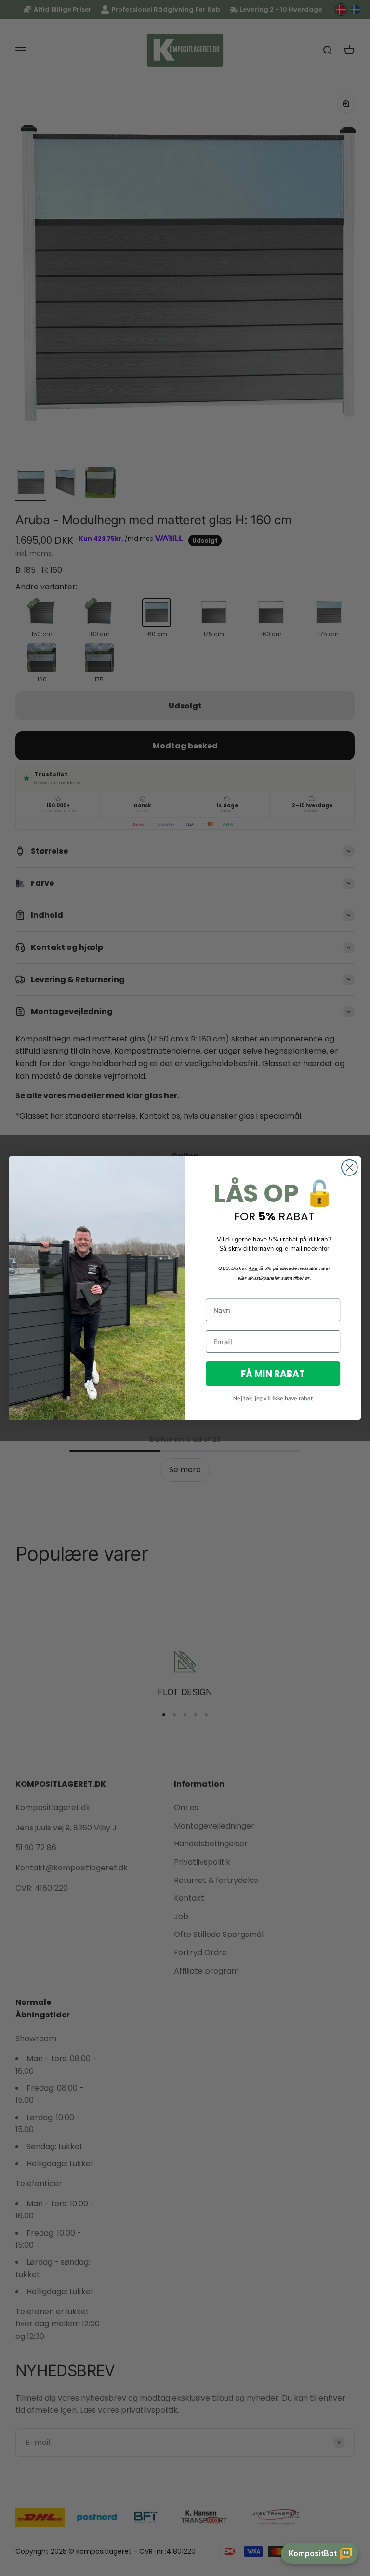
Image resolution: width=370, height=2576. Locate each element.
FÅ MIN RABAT (273, 1373)
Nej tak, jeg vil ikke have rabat (273, 1398)
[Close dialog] (350, 1168)
